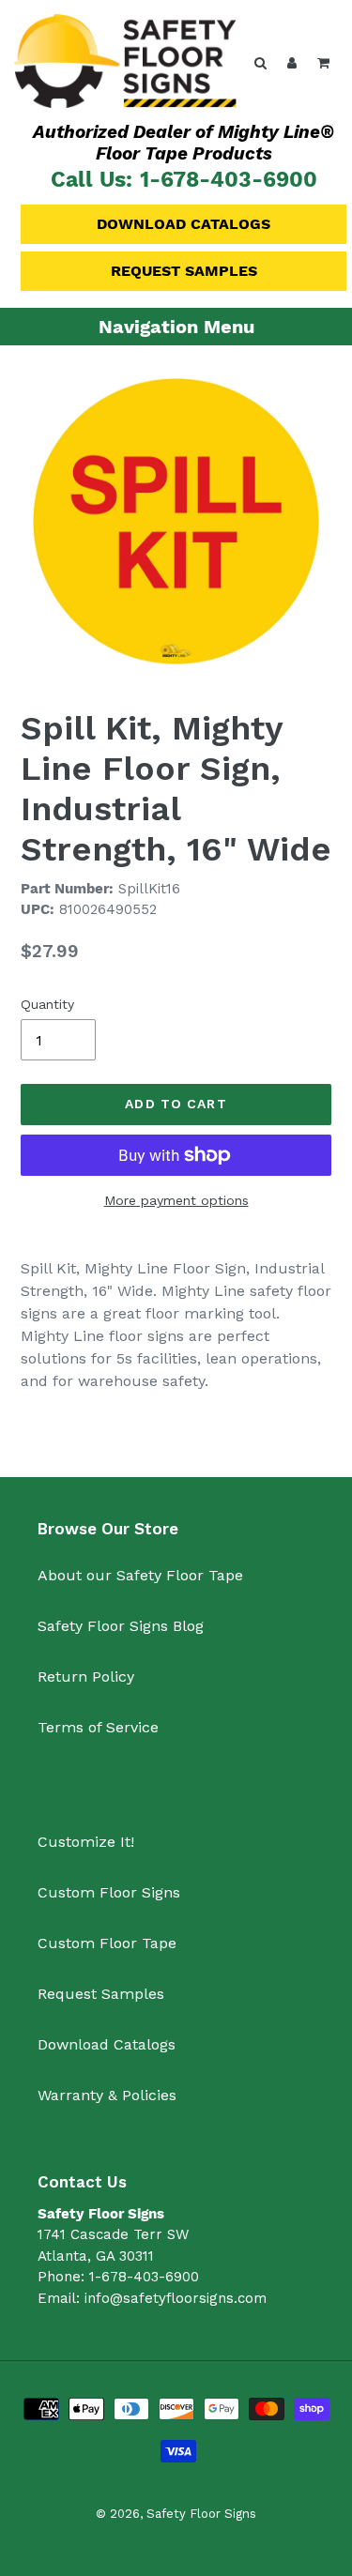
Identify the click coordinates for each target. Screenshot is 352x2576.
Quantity (47, 1004)
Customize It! (86, 1842)
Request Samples (184, 271)
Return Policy (86, 1677)
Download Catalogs (184, 224)
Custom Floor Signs (109, 1892)
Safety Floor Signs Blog (121, 1626)
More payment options (176, 1200)
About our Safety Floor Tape (140, 1575)
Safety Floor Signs (201, 2514)
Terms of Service (98, 1727)
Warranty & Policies (107, 2095)
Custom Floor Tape (107, 1943)
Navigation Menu (176, 327)
